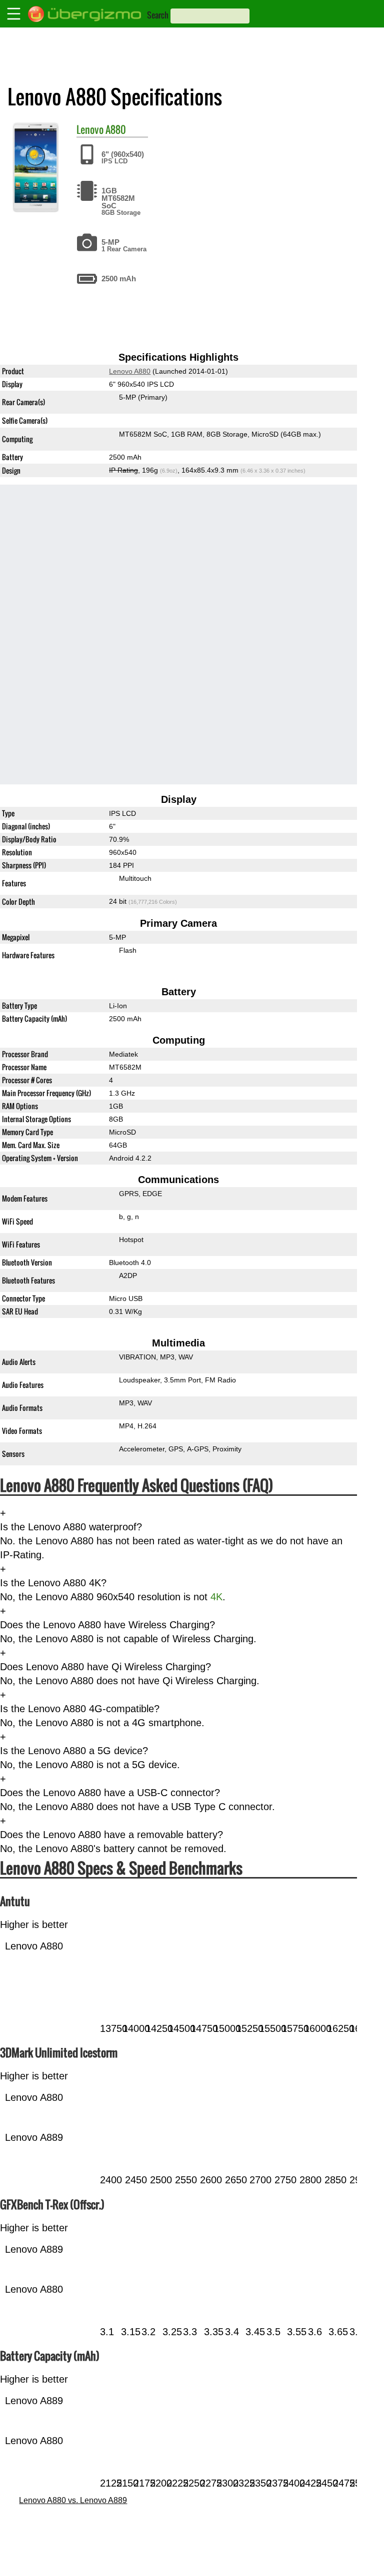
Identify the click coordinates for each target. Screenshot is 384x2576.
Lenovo (90, 129)
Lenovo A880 (130, 371)
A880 (116, 129)
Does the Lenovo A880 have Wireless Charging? (107, 1625)
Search (158, 15)
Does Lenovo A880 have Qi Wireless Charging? (105, 1667)
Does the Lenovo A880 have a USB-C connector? (110, 1793)
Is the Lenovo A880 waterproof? (71, 1527)
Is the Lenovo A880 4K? (53, 1583)
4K (216, 1597)
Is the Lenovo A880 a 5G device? (74, 1751)
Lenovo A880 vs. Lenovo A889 (73, 2500)
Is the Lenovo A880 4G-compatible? (80, 1709)
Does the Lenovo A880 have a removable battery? (111, 1835)
